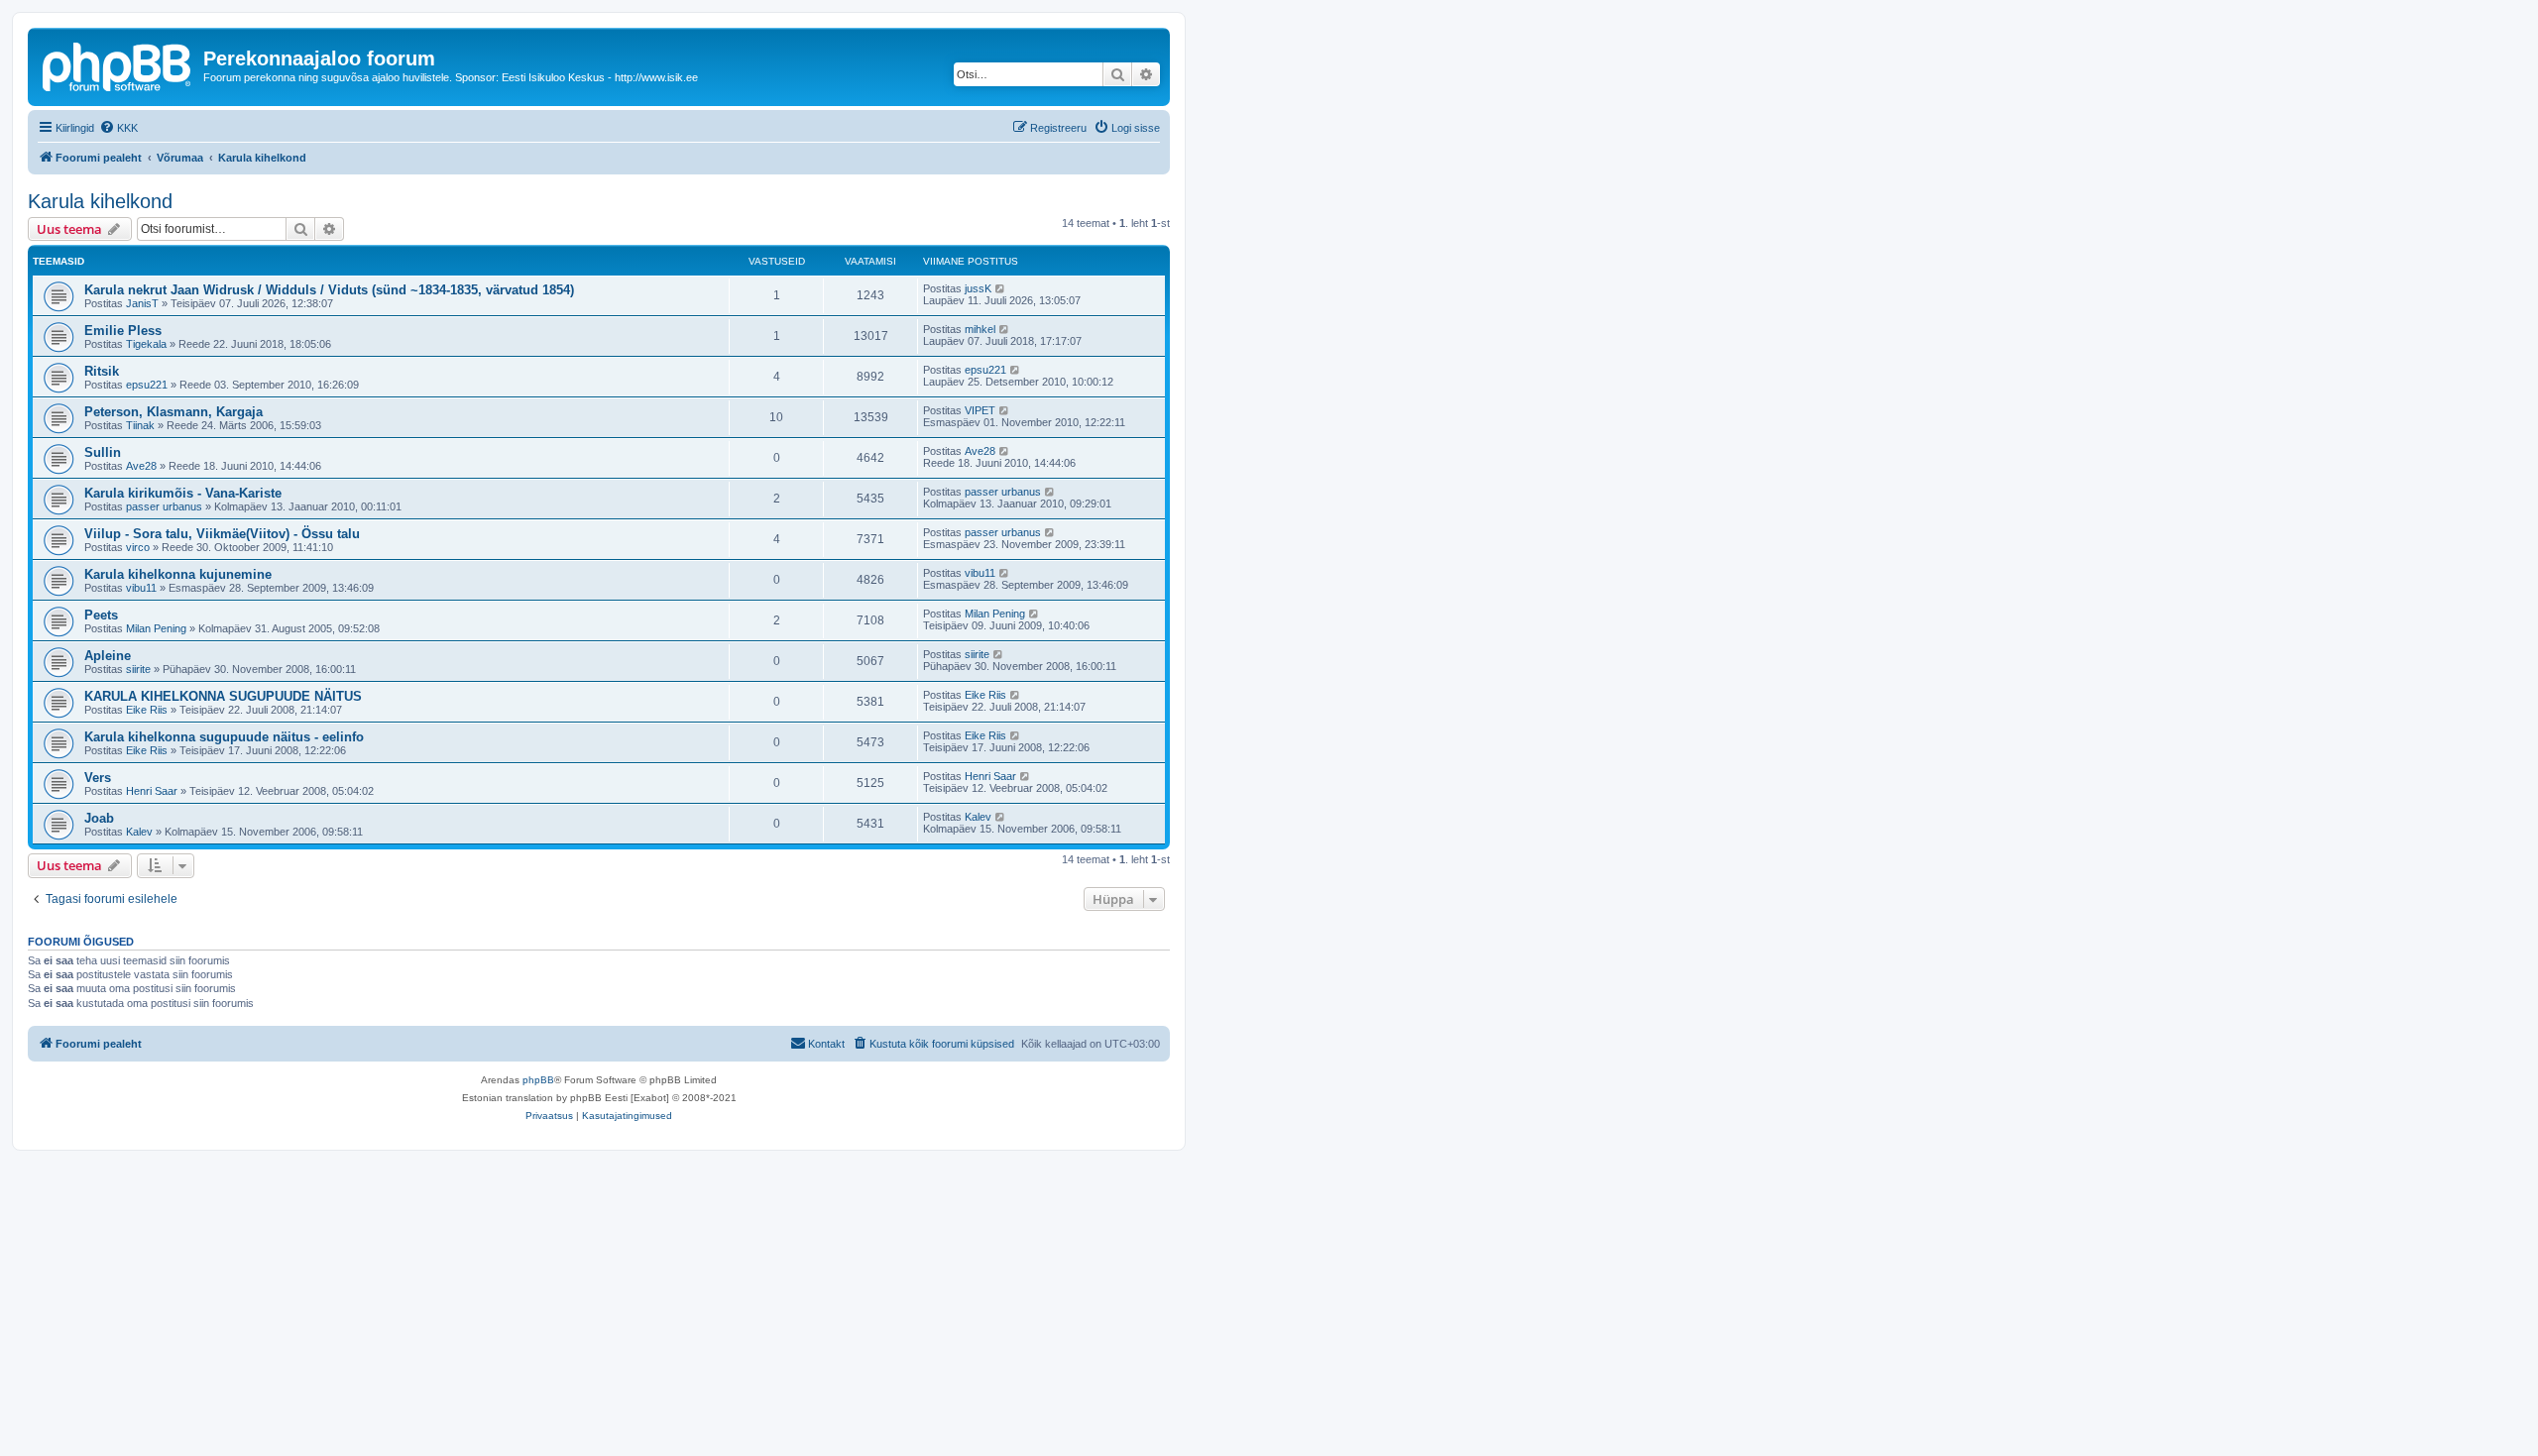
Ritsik (102, 371)
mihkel (980, 329)
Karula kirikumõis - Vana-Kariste (183, 493)
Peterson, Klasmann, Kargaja (173, 412)
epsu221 (147, 385)
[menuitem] (118, 128)
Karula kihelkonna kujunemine (178, 574)
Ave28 (141, 466)
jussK (978, 288)
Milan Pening (156, 628)
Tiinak (140, 425)
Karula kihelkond (100, 201)
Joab (99, 818)
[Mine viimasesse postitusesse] (1001, 288)
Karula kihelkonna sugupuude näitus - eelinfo (224, 737)
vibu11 (141, 588)
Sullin (103, 452)
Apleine (108, 656)
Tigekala (146, 344)
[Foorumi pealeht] (118, 64)
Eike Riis (147, 710)
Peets (101, 615)
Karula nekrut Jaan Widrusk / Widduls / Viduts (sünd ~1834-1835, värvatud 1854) (329, 290)
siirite (138, 669)
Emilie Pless (123, 331)
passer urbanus (164, 506)
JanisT (142, 303)
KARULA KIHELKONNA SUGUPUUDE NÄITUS (223, 696)
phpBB (538, 1080)
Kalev (139, 832)
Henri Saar (152, 791)
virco (138, 547)
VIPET (980, 410)
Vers (98, 778)
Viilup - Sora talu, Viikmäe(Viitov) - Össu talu (222, 534)
